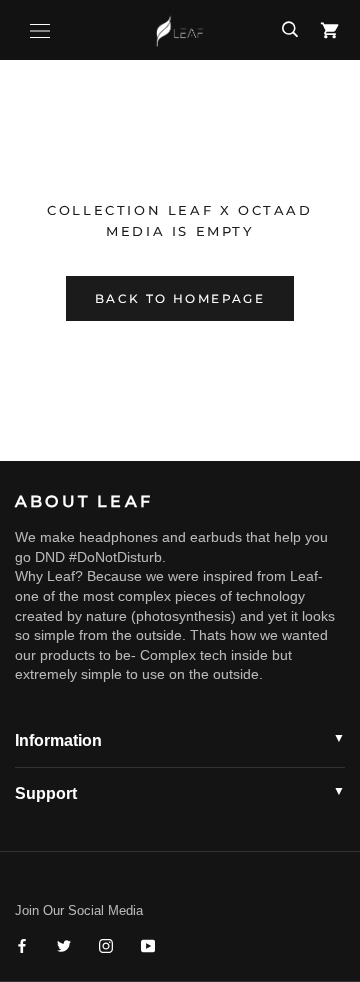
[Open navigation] (40, 30)
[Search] (290, 30)
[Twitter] (64, 946)
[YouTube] (148, 946)
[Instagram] (106, 946)
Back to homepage (180, 298)
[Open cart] (330, 30)
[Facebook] (22, 946)
